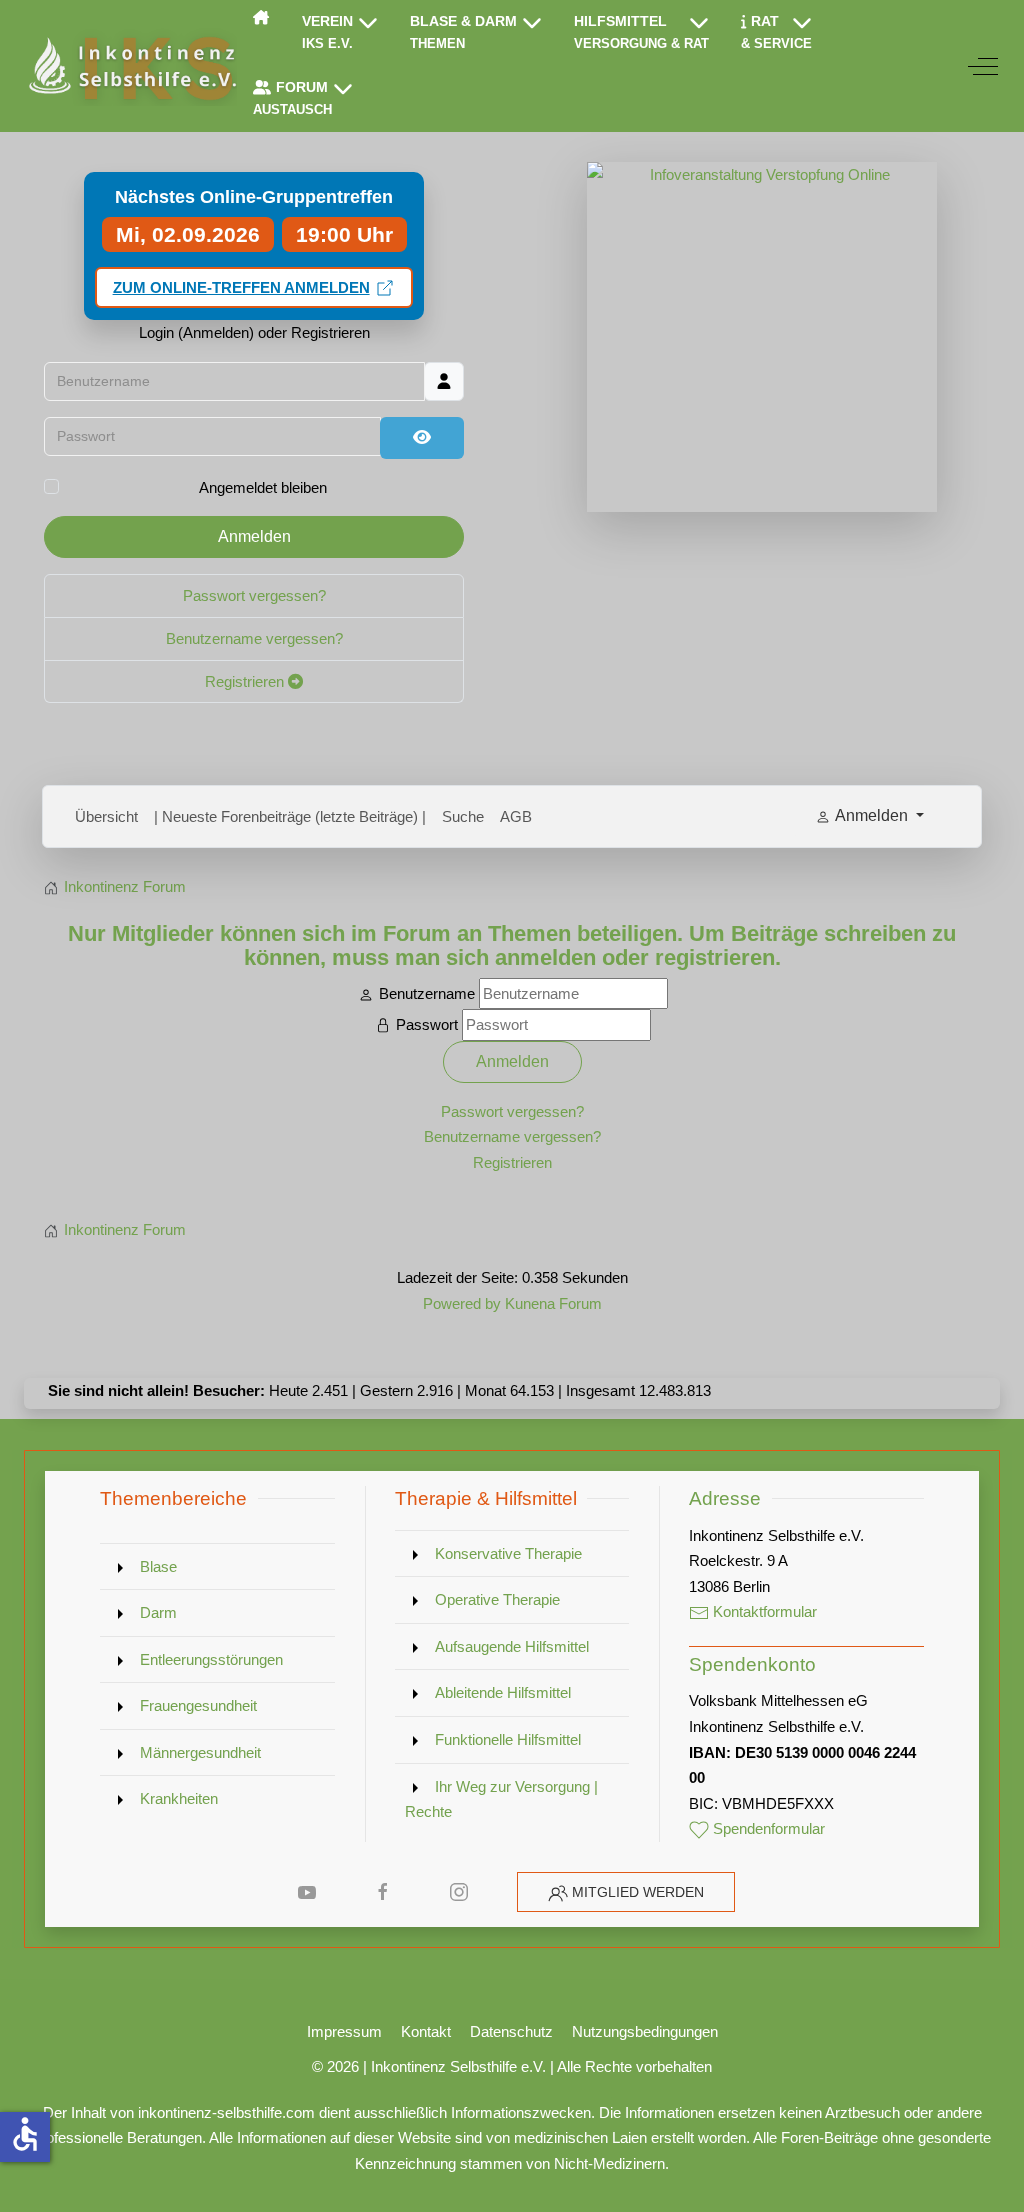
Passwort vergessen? (254, 595)
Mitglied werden (638, 1892)
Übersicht (106, 816)
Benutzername (427, 993)
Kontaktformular (763, 1611)
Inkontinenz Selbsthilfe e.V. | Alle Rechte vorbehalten (541, 2066)
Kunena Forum (553, 1303)
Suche (463, 816)
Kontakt (426, 2031)
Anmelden (254, 536)
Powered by (462, 1303)
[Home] (261, 17)
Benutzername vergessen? (254, 638)
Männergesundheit (200, 1752)
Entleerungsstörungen (211, 1659)
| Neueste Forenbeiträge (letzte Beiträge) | (290, 816)
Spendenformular (767, 1828)
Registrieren (246, 681)
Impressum (344, 2031)
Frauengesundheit (198, 1705)
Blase (158, 1566)
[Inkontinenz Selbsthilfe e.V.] (130, 66)
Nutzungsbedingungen (645, 2031)
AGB (516, 816)
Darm (158, 1612)
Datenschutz (511, 2031)
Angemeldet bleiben (263, 487)
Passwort (427, 1024)
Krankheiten (179, 1798)
